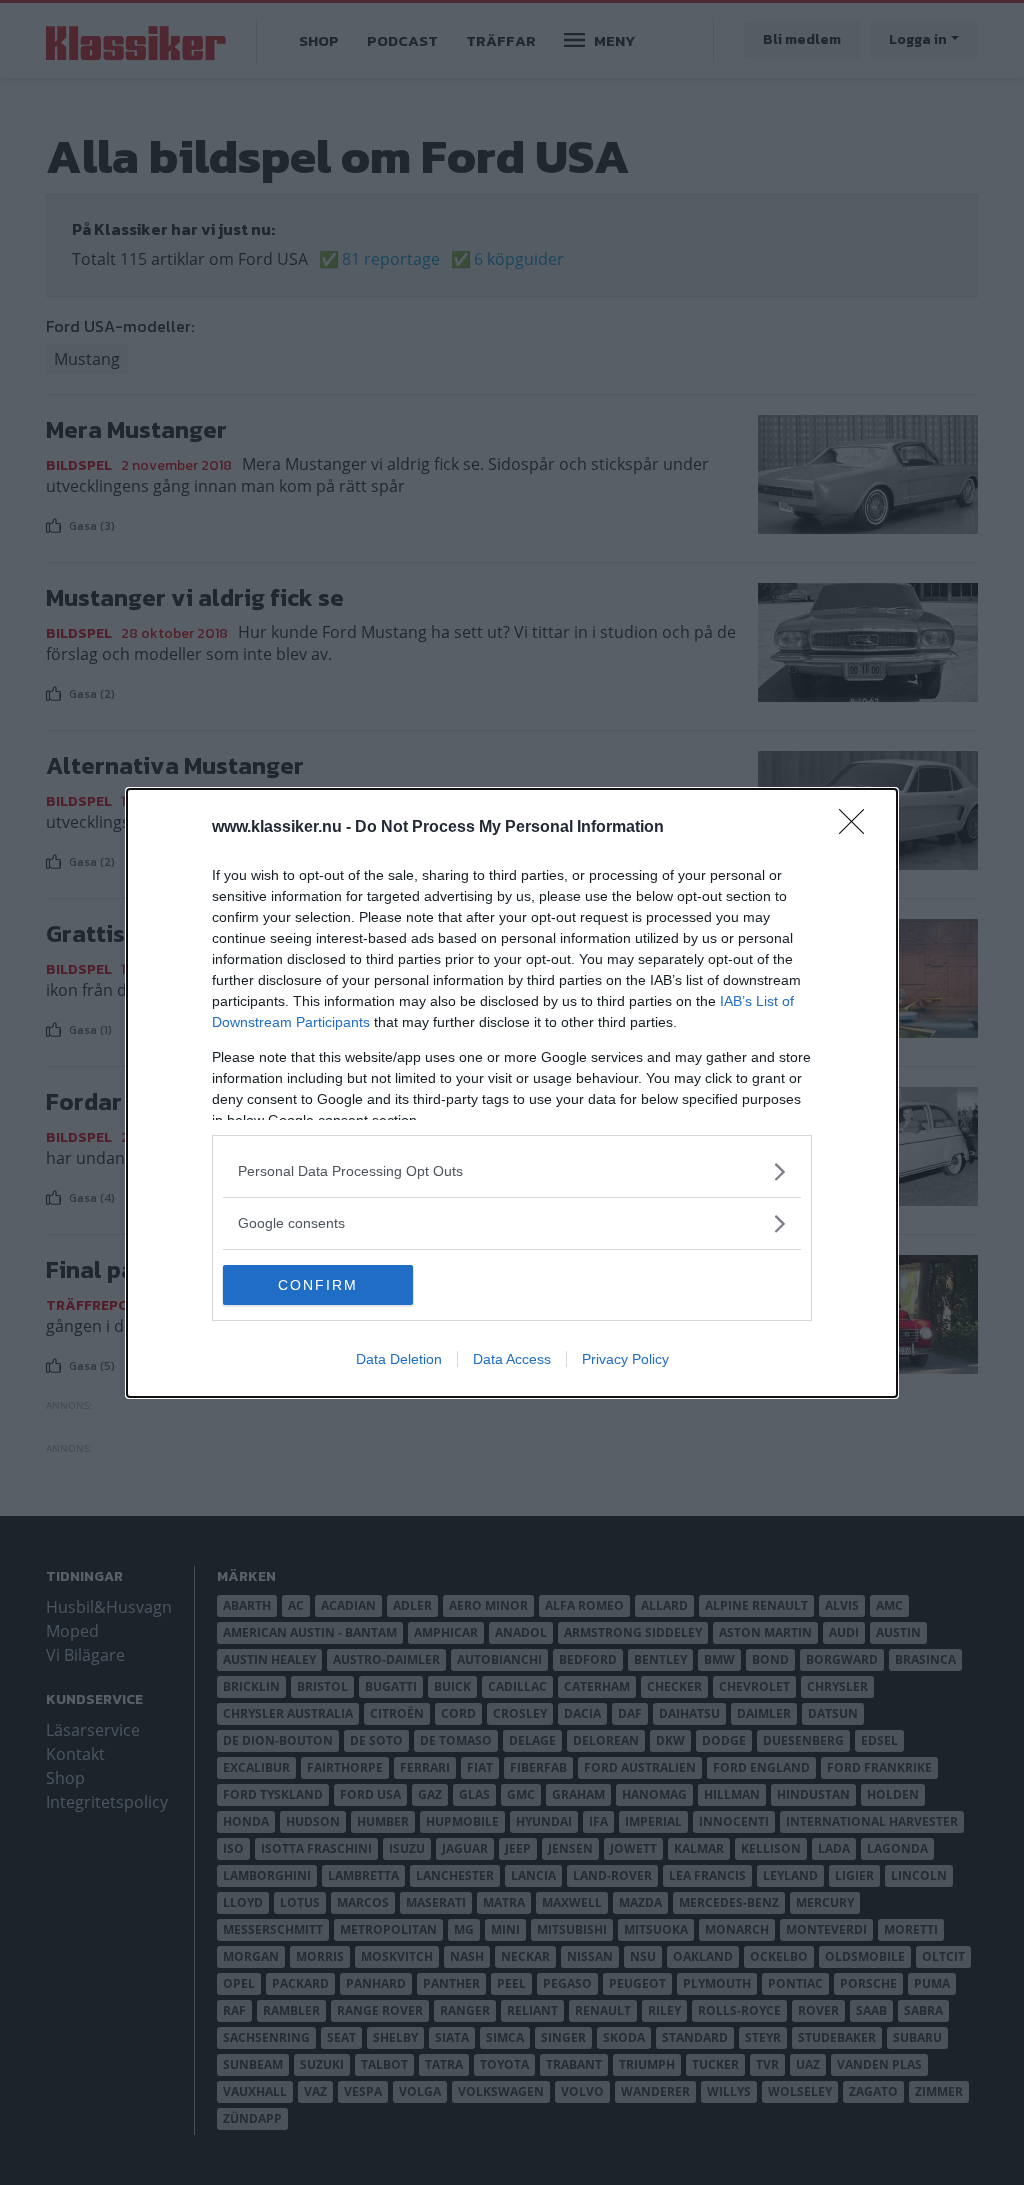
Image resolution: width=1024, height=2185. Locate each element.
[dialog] (512, 1093)
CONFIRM (318, 1285)
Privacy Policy (625, 1359)
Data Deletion (399, 1359)
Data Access (512, 1359)
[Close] (858, 828)
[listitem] (512, 1171)
